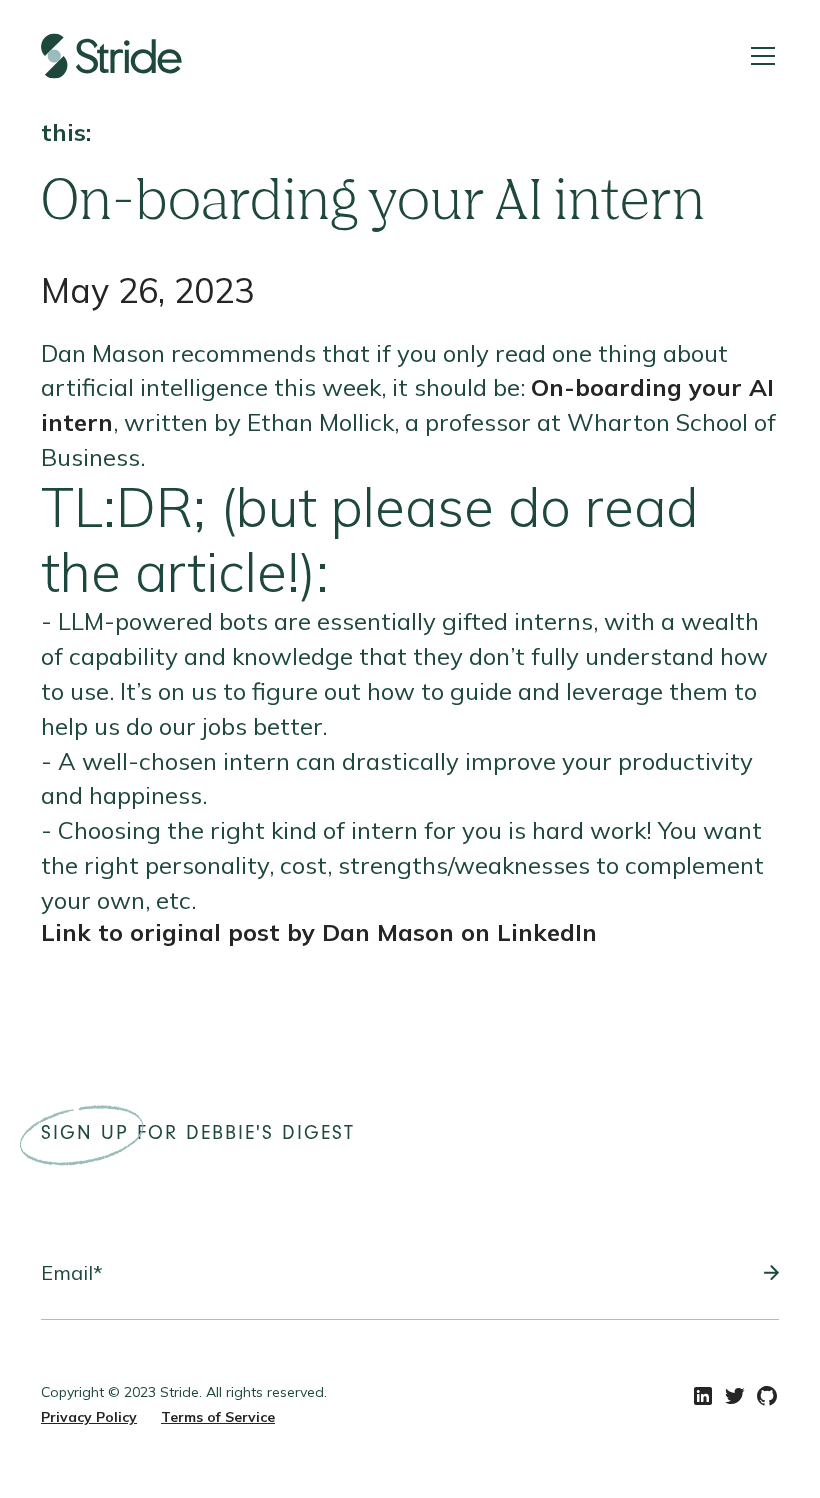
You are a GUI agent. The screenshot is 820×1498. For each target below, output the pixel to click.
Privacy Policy (89, 1417)
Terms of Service (218, 1417)
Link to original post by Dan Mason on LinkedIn (319, 932)
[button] (759, 56)
